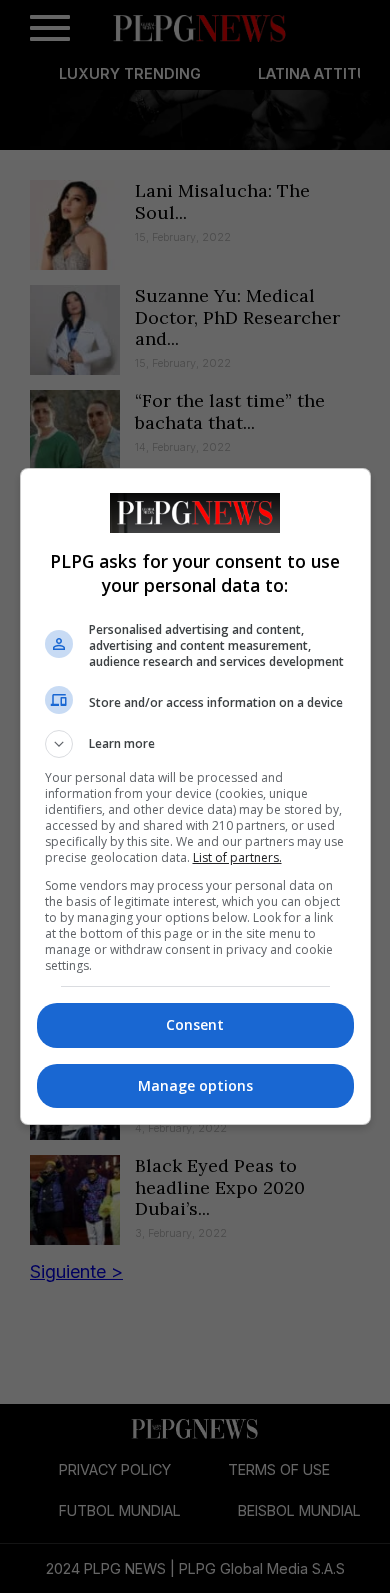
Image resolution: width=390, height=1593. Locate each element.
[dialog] (195, 796)
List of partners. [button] (237, 857)
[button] (195, 744)
